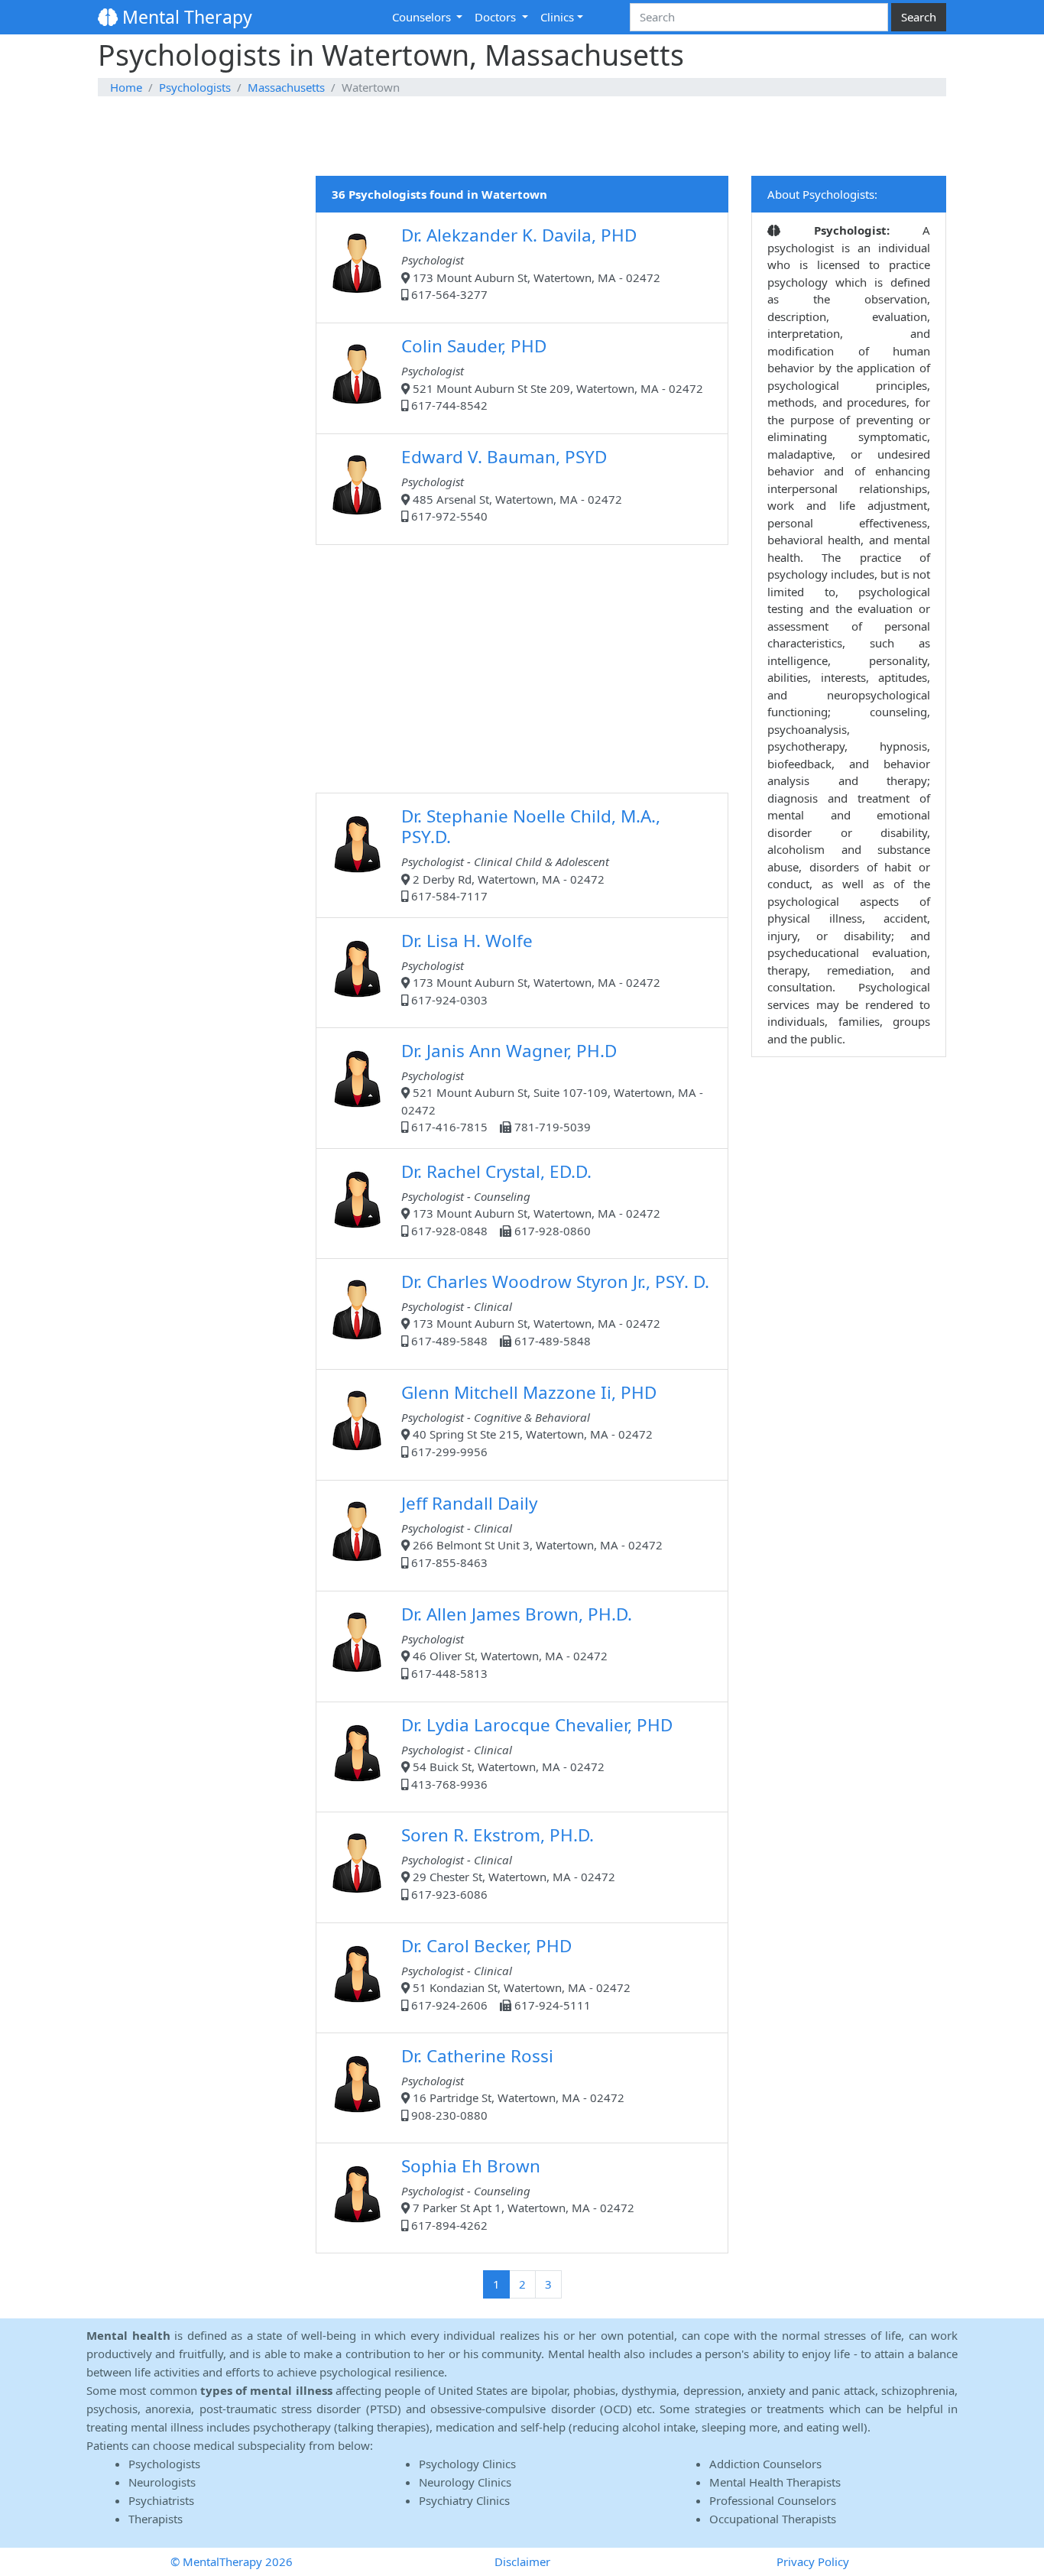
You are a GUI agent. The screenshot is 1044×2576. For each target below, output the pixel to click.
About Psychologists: (822, 194)
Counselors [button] (423, 17)
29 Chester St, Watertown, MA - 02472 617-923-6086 (508, 1862)
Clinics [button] (557, 17)
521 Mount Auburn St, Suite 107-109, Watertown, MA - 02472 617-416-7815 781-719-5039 (552, 1087)
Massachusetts (286, 87)
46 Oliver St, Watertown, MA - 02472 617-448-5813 (517, 1642)
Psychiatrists (161, 2500)
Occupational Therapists (773, 2519)
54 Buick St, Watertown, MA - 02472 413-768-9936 (537, 1752)
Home (126, 87)
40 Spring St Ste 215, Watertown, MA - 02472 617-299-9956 (529, 1420)
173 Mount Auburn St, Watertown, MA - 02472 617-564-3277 (531, 263)
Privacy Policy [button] (813, 2561)
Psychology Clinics (467, 2464)
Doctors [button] (497, 17)
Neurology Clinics (465, 2482)
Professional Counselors (773, 2500)
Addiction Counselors (765, 2464)
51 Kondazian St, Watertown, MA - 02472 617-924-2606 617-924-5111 (516, 1973)
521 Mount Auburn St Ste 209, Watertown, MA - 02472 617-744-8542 (552, 373)
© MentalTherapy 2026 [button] (232, 2561)
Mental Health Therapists (775, 2482)
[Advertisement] (522, 137)
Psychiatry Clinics (464, 2500)
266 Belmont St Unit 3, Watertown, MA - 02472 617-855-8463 (532, 1531)
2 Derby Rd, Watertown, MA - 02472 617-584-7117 (531, 854)
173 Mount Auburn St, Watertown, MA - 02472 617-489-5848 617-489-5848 (555, 1309)
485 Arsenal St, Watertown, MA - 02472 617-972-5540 (512, 484)
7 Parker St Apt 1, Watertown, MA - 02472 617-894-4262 (518, 2193)
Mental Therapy (185, 17)
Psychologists (195, 87)
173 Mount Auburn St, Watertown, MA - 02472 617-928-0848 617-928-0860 (531, 1199)
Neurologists (162, 2482)
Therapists (156, 2519)
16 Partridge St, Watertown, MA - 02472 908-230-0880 (513, 2083)
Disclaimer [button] (522, 2561)
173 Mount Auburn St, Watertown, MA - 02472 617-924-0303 (531, 968)
